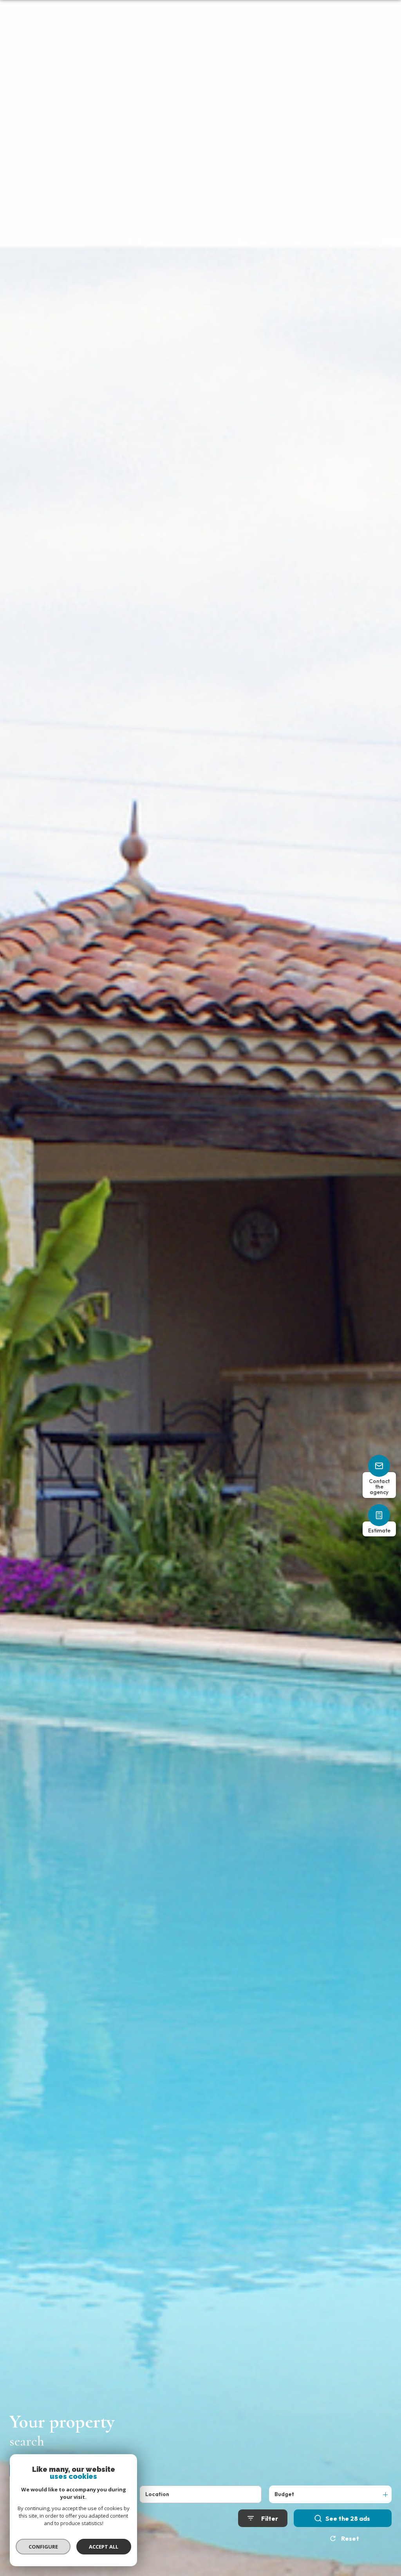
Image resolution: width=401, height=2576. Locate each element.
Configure (43, 2547)
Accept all (104, 2547)
